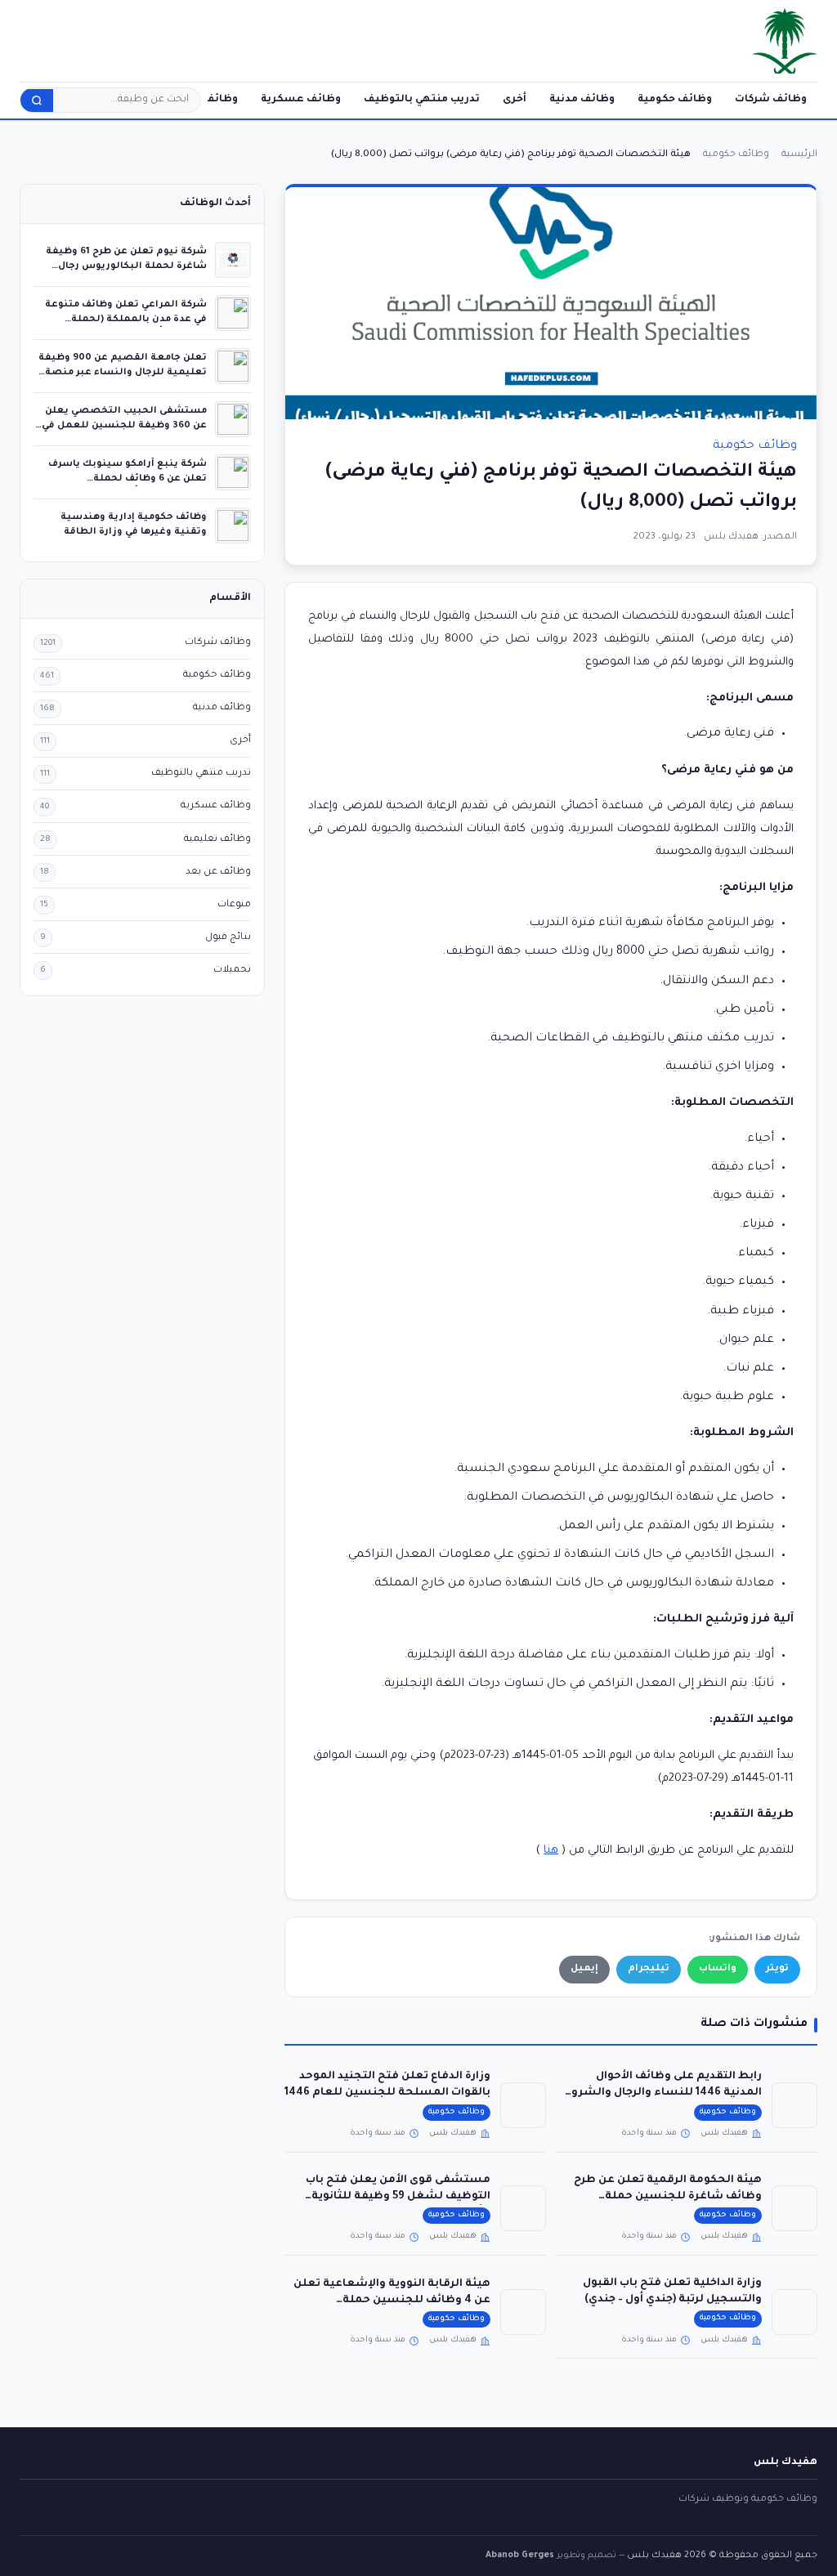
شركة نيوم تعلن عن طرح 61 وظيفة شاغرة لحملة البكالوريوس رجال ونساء (126, 266)
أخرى (515, 100)
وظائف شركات (771, 100)
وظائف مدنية (582, 100)
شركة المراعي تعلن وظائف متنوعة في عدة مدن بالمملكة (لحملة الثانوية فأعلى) (126, 319)
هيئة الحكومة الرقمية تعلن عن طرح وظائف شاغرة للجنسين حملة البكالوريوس (668, 2197)
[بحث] (37, 101)
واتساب (718, 1969)
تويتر (777, 1969)
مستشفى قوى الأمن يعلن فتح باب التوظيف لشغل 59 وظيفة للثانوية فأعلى (398, 2197)
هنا (551, 1851)
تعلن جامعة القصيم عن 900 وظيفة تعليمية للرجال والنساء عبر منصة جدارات (123, 372)
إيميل (584, 1969)
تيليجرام (649, 1969)
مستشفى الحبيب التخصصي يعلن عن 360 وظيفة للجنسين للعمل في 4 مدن (124, 425)
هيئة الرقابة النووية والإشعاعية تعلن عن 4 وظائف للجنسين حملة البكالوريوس (392, 2301)
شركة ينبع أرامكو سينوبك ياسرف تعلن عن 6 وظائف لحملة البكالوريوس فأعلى (128, 479)
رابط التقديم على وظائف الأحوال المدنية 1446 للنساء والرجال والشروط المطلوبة (661, 2093)
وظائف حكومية (675, 100)
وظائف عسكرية (301, 100)
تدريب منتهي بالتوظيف (422, 100)
